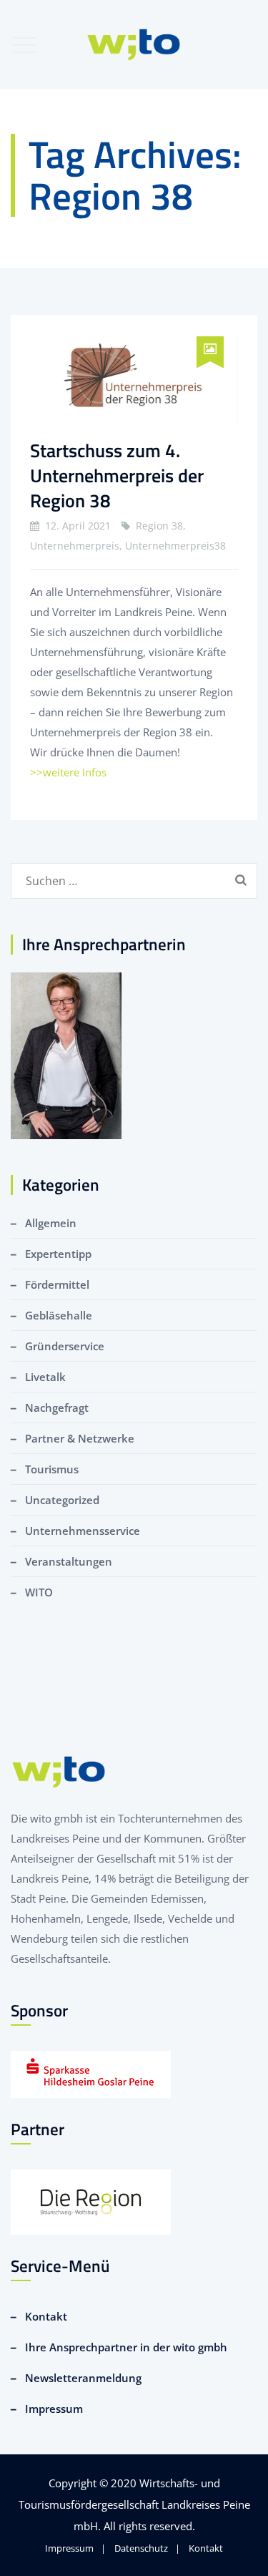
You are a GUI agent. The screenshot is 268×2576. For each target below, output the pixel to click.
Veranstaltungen (69, 1561)
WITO (39, 1592)
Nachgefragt (57, 1407)
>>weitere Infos (68, 772)
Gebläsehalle (59, 1315)
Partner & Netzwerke (80, 1438)
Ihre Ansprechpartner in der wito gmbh (126, 2347)
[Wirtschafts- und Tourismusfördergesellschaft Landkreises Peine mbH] (134, 45)
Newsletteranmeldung (83, 2378)
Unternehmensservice (83, 1531)
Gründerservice (65, 1346)
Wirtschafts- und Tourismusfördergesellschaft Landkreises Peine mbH (134, 2504)
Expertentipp (58, 1254)
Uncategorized (62, 1500)
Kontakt (46, 2316)
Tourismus (52, 1469)
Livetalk (45, 1377)
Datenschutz (141, 2548)
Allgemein (51, 1223)
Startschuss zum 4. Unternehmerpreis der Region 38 (117, 475)
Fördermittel (57, 1284)
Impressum (54, 2409)
